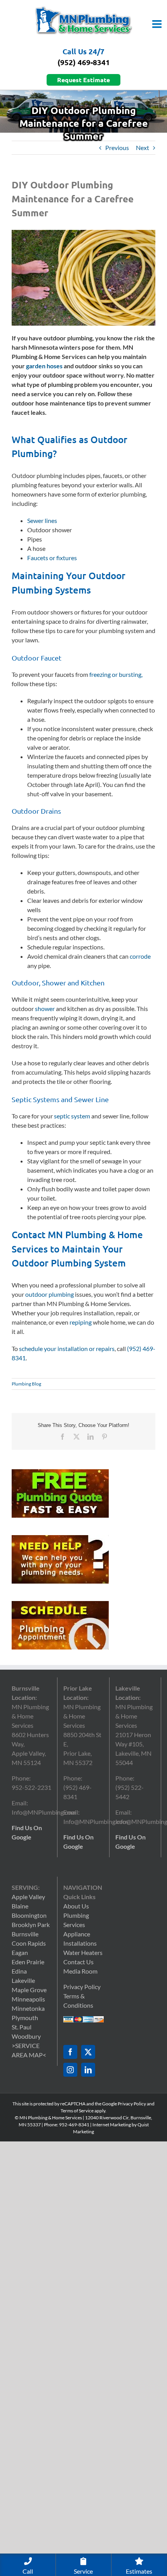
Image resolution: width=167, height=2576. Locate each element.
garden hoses (44, 366)
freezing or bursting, (116, 674)
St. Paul (22, 2027)
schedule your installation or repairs (67, 1348)
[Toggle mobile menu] (158, 24)
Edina (19, 1971)
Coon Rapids (29, 1943)
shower (45, 1008)
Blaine (20, 1906)
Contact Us (78, 1962)
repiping (81, 1322)
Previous (117, 148)
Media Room (80, 1971)
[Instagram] (70, 2070)
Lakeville (23, 1980)
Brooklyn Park (31, 1925)
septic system (72, 1116)
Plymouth (25, 2018)
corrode (140, 956)
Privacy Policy (82, 1987)
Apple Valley (28, 1897)
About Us (76, 1906)
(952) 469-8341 (84, 62)
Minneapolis (28, 1999)
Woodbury (26, 2036)
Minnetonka (28, 2008)
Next (143, 148)
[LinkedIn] (88, 2070)
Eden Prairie (28, 1962)
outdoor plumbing (50, 1294)
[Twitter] (88, 2052)
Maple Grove (29, 1990)
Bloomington (29, 1915)
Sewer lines (42, 520)
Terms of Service (77, 2111)
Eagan (20, 1952)
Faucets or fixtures (52, 558)
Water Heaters (83, 1952)
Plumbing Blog (26, 1384)
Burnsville (25, 1934)
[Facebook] (70, 2052)
